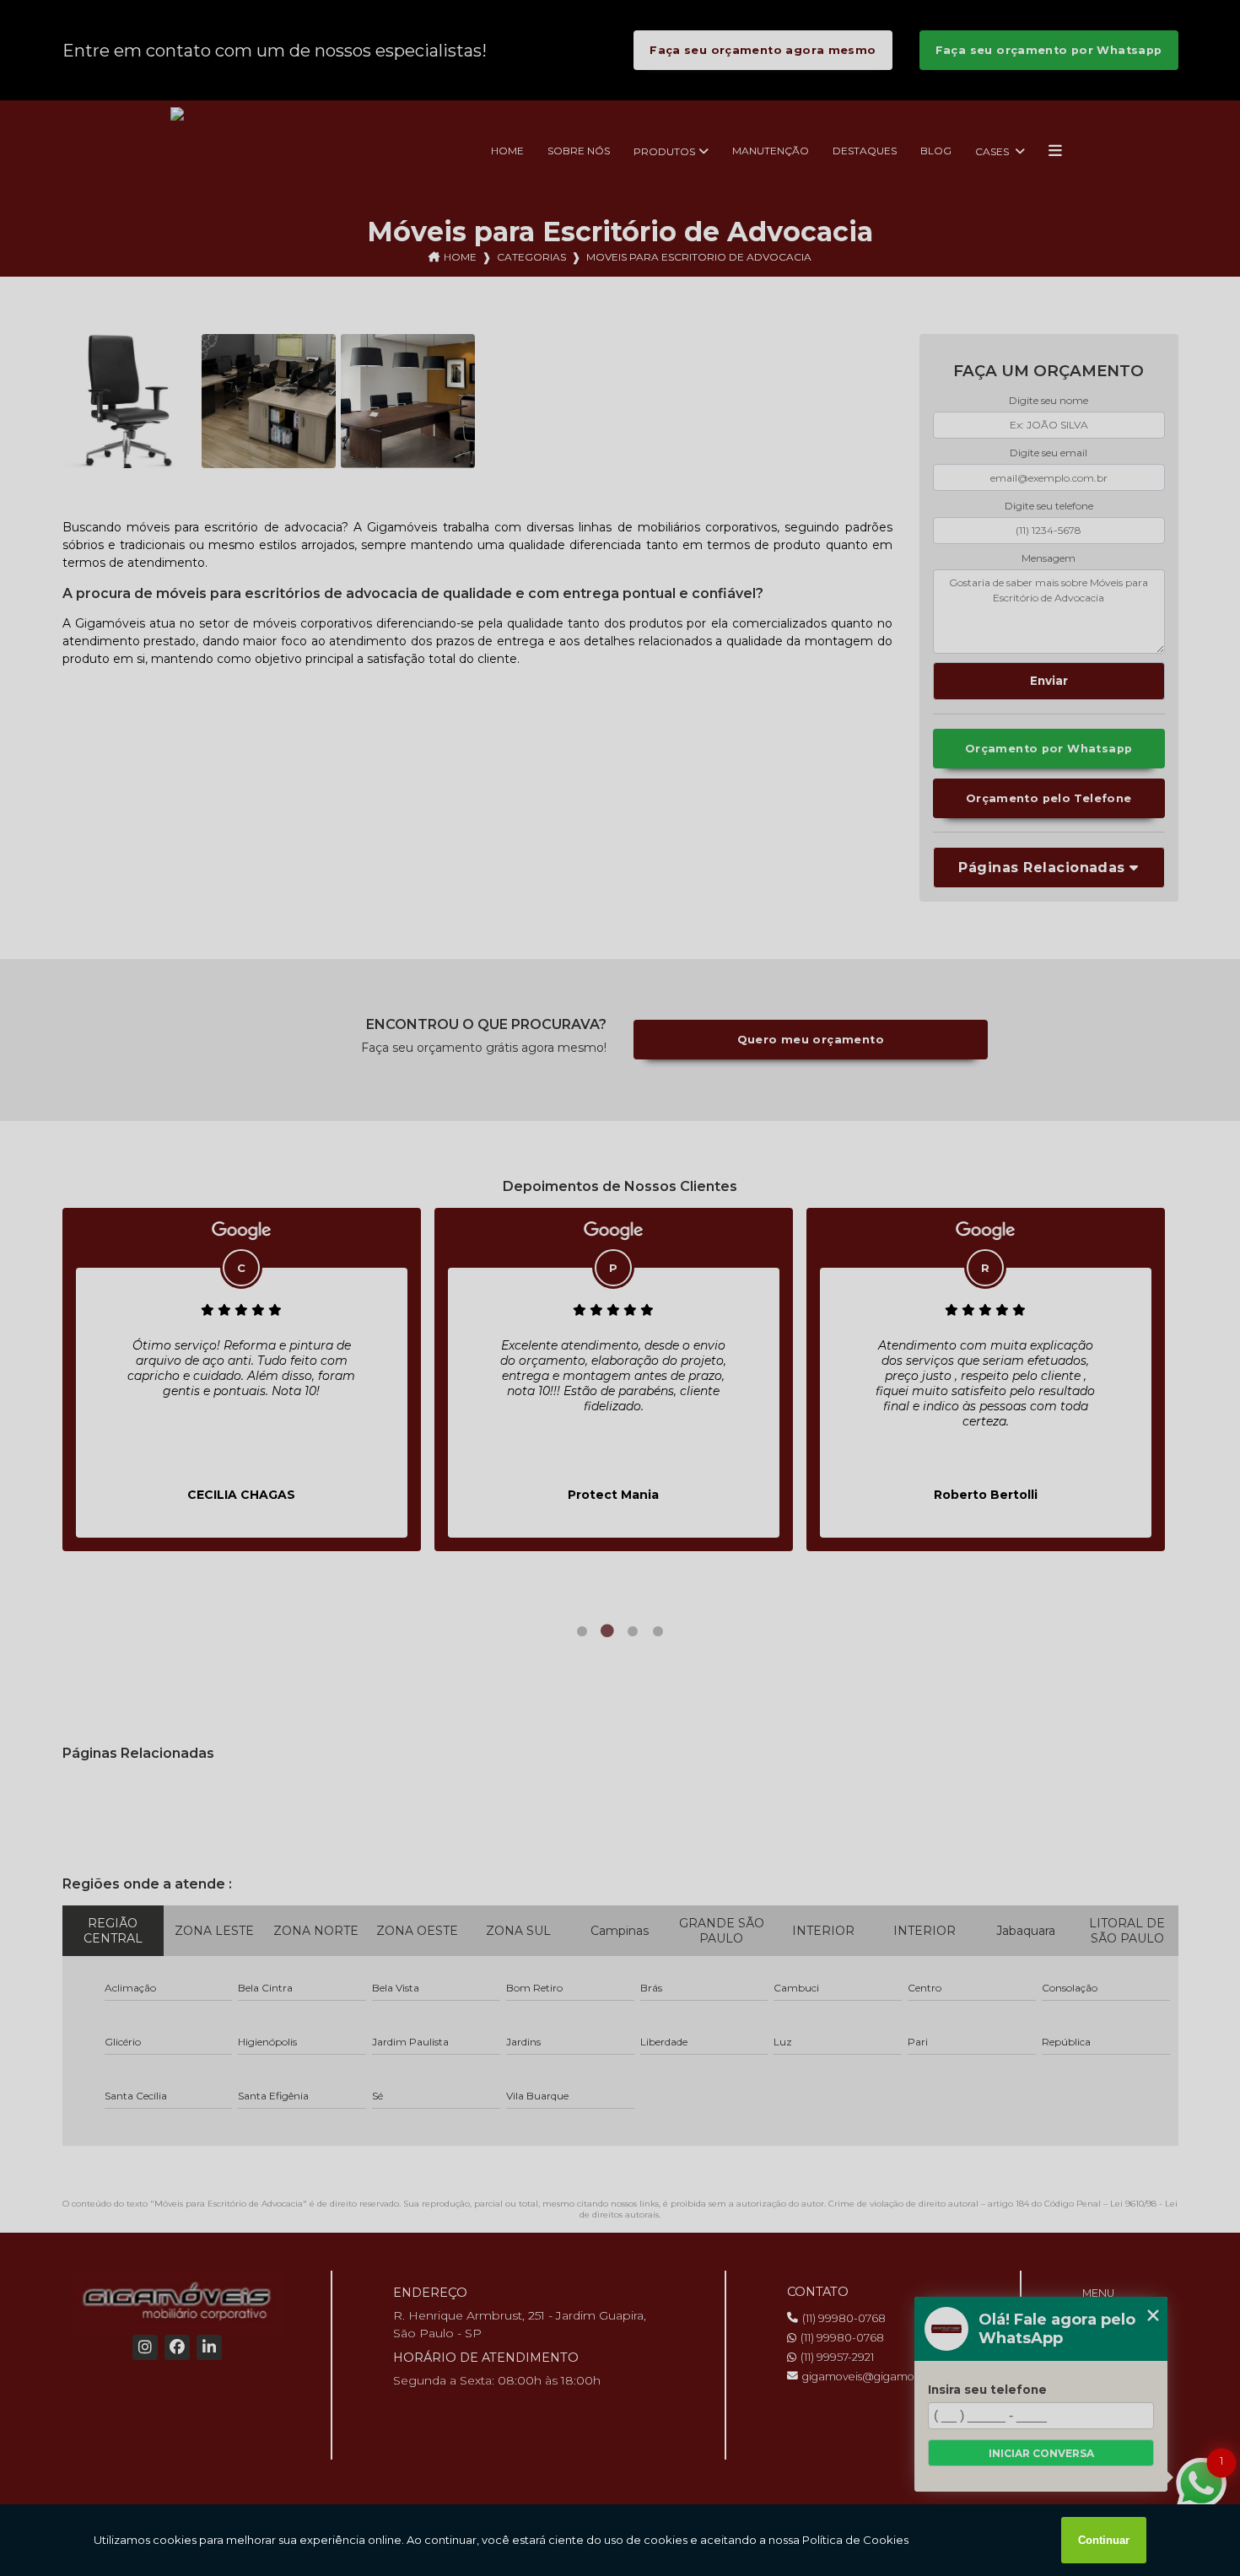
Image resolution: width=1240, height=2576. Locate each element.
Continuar (1104, 2540)
